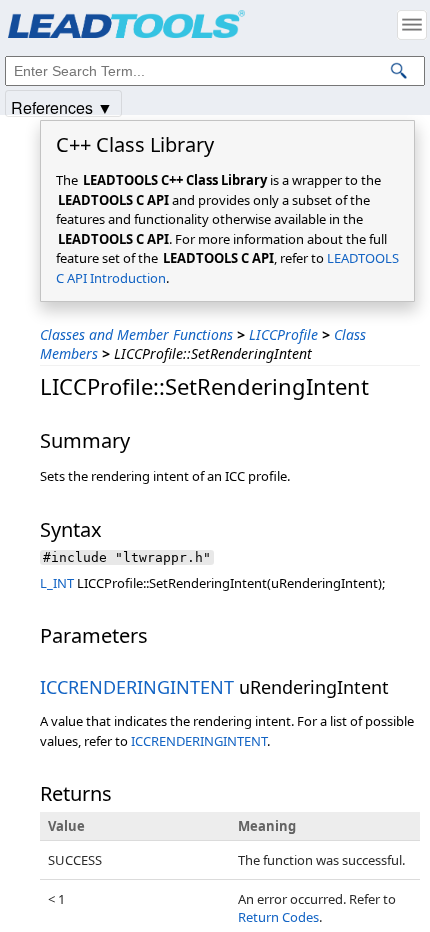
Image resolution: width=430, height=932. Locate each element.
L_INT (57, 583)
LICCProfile (283, 334)
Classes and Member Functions (136, 334)
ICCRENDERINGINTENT (137, 687)
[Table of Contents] (412, 25)
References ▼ (62, 106)
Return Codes (278, 917)
